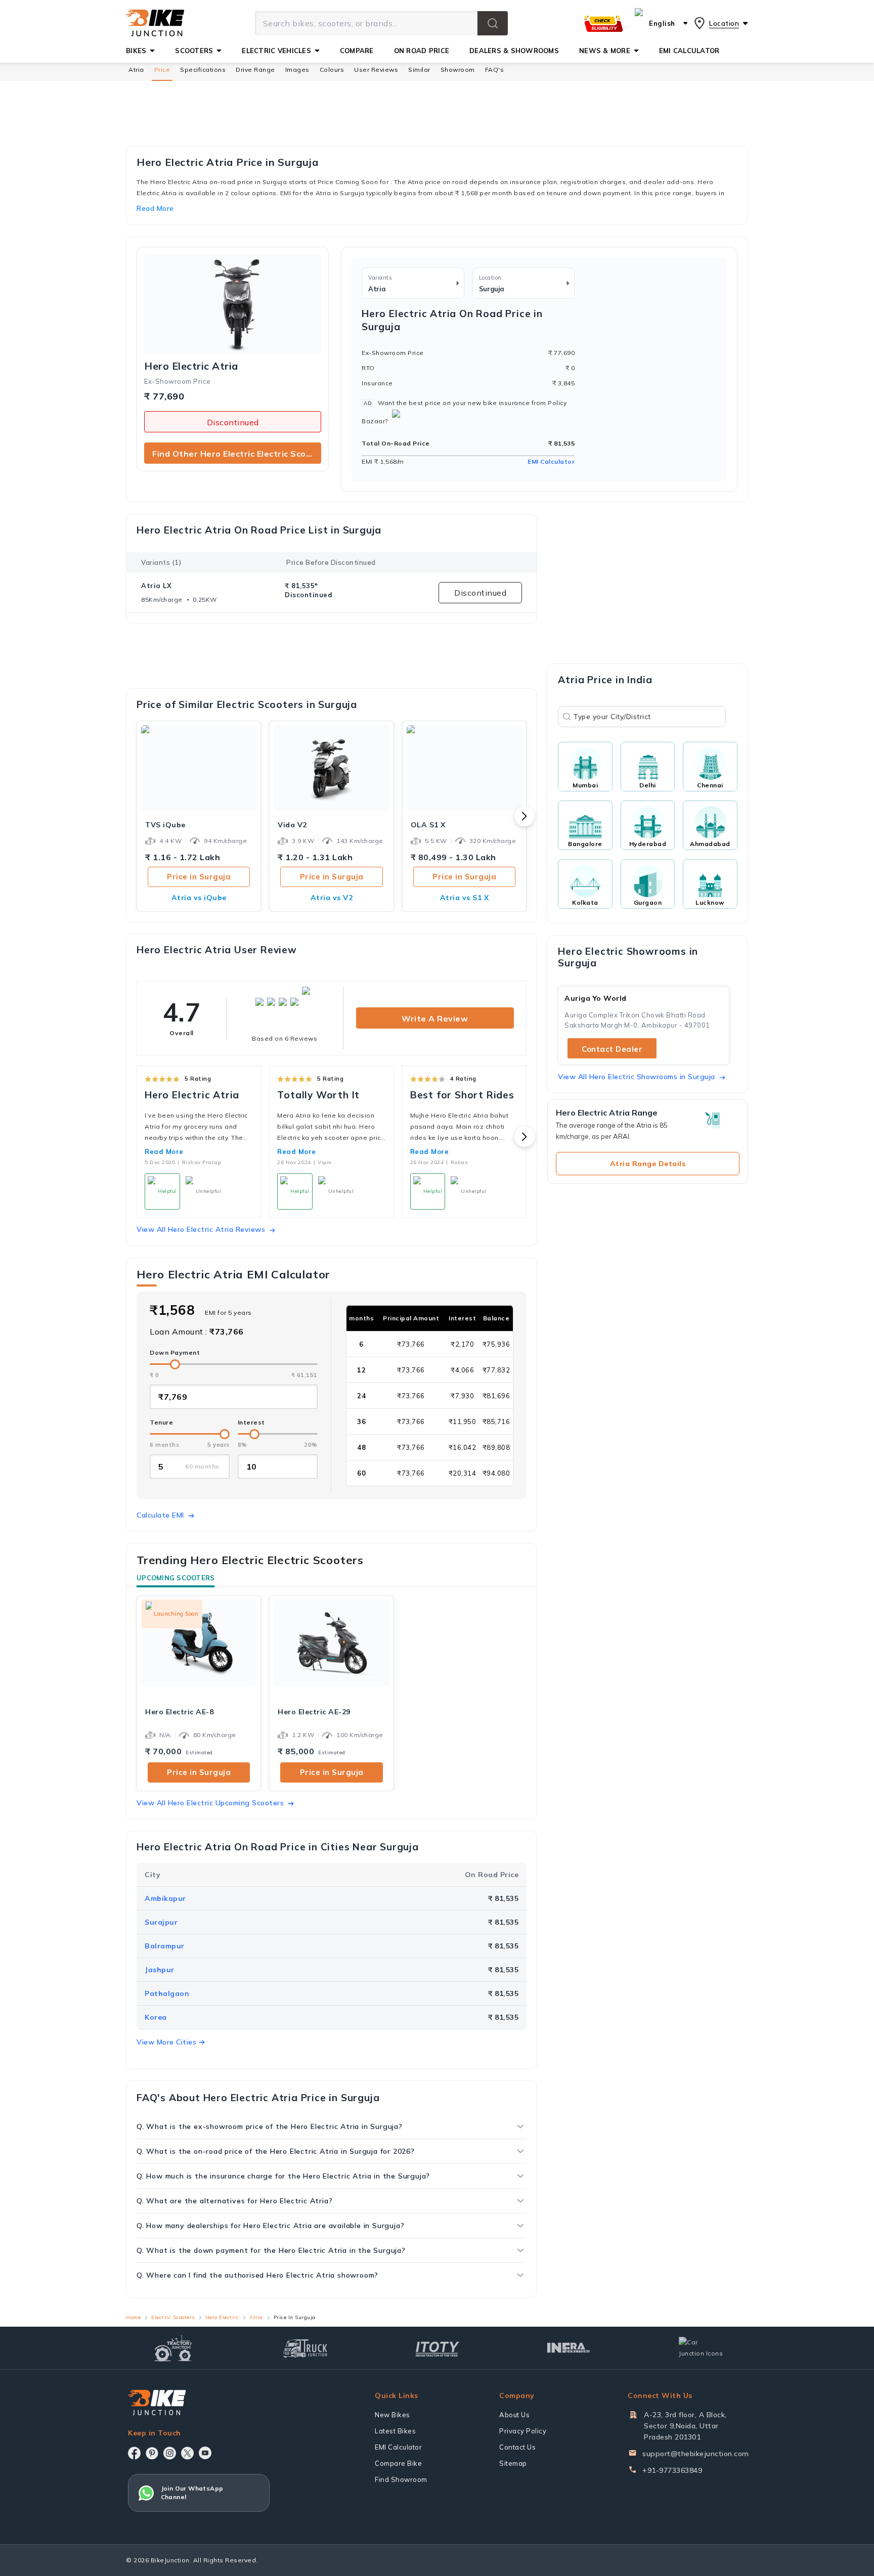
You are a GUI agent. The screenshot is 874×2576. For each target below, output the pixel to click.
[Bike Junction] (155, 23)
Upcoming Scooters (176, 1578)
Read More (164, 1151)
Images (297, 70)
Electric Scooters (173, 2317)
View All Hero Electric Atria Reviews (201, 1229)
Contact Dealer (612, 1049)
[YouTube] (205, 2453)
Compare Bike (398, 2463)
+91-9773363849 (672, 2470)
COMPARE (357, 51)
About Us (514, 2415)
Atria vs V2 (332, 898)
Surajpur (161, 1922)
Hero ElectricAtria (191, 366)
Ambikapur (165, 1898)
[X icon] (187, 2453)
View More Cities (166, 2042)
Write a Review (435, 1018)
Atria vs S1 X (465, 898)
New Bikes (392, 2415)
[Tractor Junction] (173, 2348)
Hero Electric (222, 2317)
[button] (493, 23)
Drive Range (255, 70)
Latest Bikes (395, 2431)
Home (133, 2317)
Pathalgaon (167, 1993)
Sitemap (513, 2463)
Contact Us (517, 2447)
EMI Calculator (551, 461)
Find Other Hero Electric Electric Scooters (237, 454)
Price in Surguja (199, 877)
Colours (332, 70)
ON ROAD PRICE (422, 51)
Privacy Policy (523, 2431)
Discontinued (233, 422)
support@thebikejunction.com (696, 2454)
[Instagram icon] (170, 2453)
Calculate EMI (160, 1515)
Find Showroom (401, 2479)
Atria (136, 70)
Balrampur (165, 1946)
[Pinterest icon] (152, 2453)
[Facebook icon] (134, 2453)
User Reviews (376, 70)
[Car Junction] (701, 2348)
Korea (156, 2017)
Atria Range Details (648, 1164)
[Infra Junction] (569, 2348)
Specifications (203, 70)
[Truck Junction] (305, 2348)
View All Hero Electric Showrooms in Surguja (637, 1077)
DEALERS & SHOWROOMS (514, 51)
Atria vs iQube (199, 898)
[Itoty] (437, 2348)
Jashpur (160, 1970)
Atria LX (156, 586)
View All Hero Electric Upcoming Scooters (210, 1803)
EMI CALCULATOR (689, 51)
